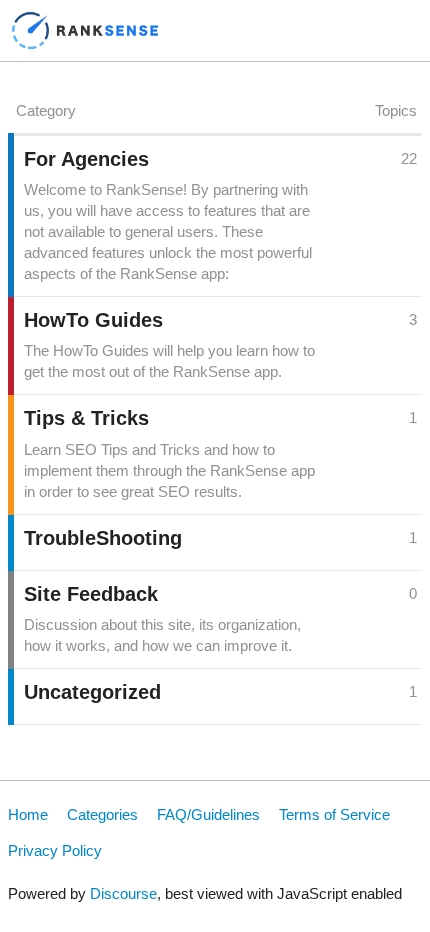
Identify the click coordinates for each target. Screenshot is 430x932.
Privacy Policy (55, 850)
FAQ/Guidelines (208, 814)
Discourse (123, 893)
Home (28, 814)
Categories (102, 814)
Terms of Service (334, 814)
